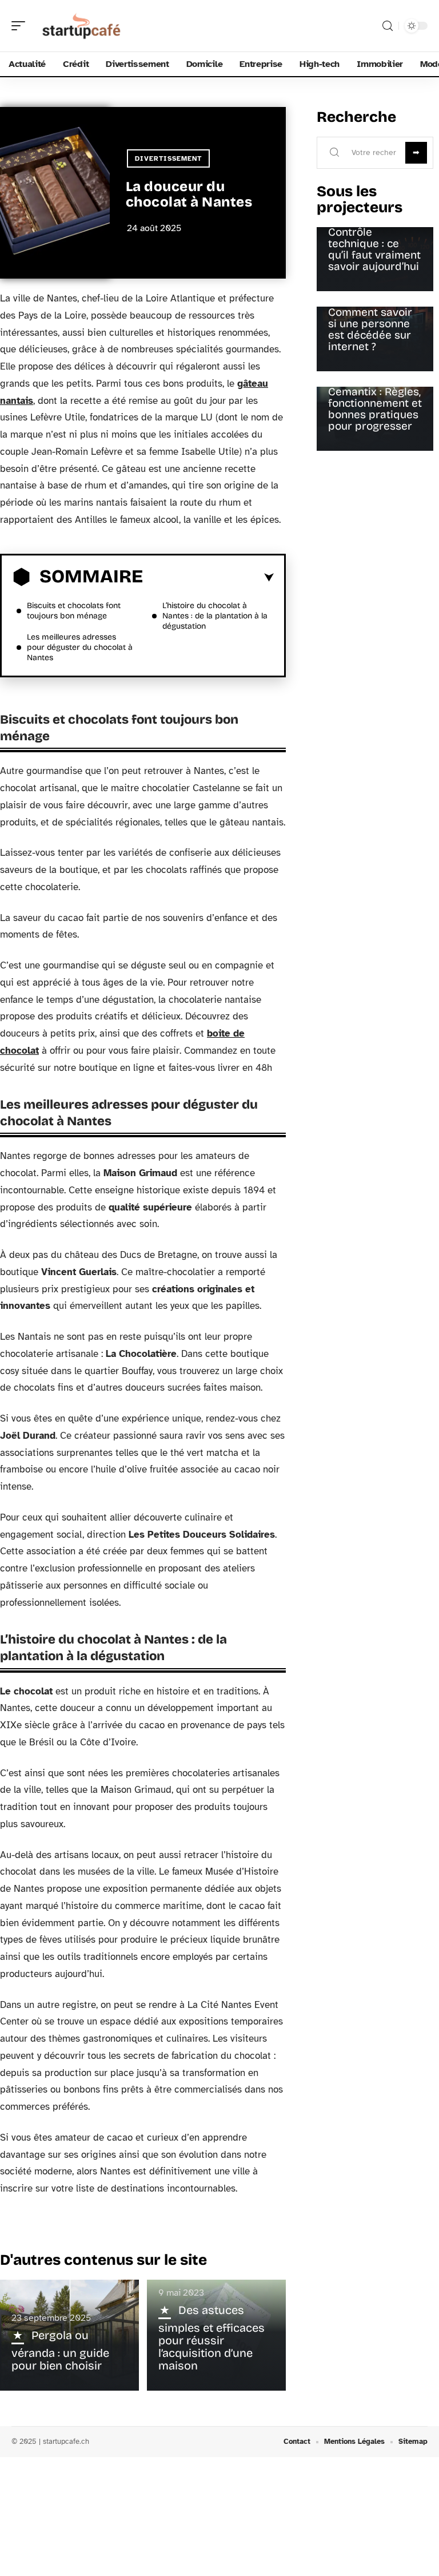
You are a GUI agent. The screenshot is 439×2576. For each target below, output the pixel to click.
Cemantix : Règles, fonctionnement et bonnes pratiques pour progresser (375, 409)
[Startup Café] (82, 26)
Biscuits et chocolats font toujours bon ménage (74, 611)
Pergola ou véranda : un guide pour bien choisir (60, 2350)
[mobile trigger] (21, 26)
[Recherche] (388, 26)
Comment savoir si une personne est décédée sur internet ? (370, 329)
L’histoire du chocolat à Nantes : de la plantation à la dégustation (215, 616)
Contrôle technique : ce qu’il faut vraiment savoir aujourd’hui (374, 249)
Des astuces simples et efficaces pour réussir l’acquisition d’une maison (211, 2338)
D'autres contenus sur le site (103, 2260)
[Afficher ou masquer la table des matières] (208, 578)
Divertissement (168, 158)
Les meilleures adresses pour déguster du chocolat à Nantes (80, 647)
